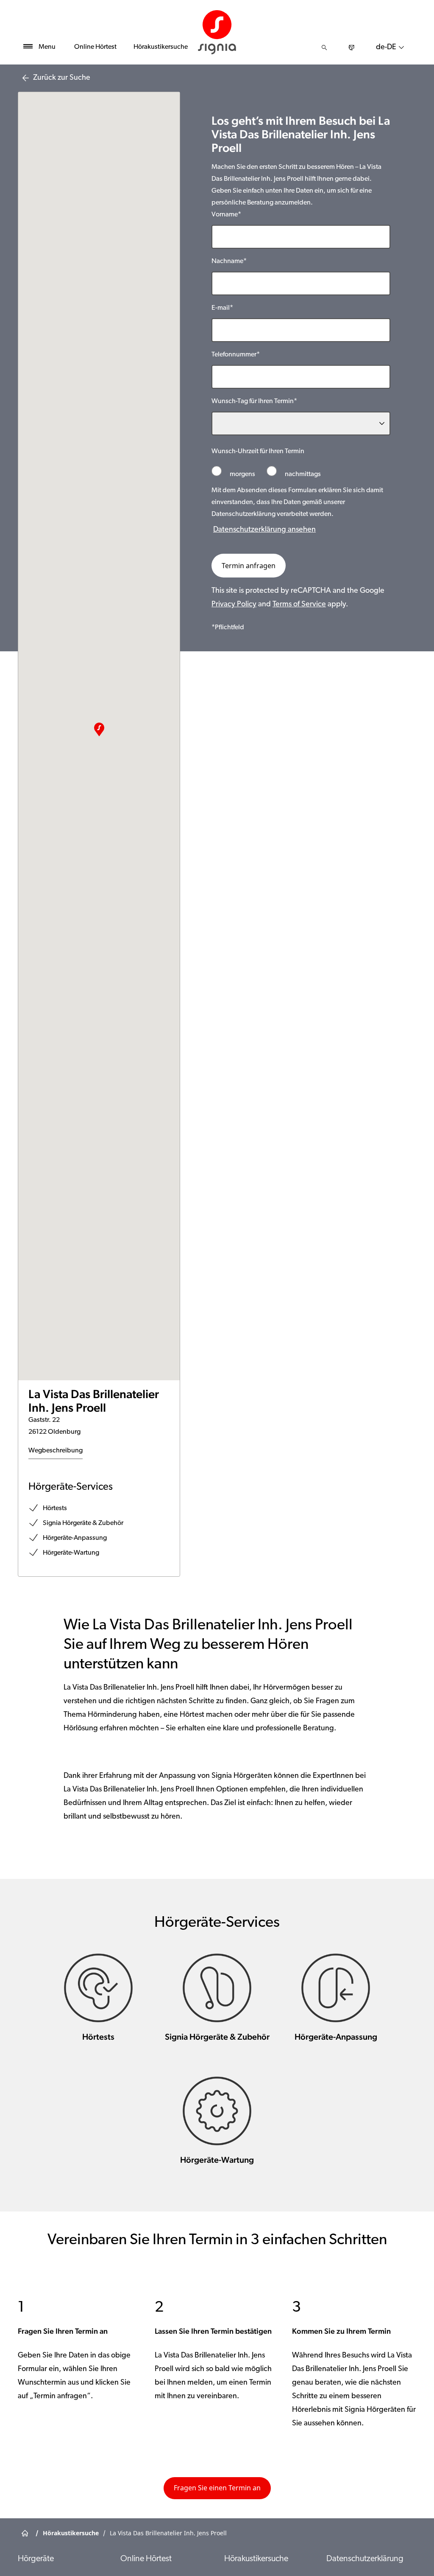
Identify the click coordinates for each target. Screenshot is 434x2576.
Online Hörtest (95, 47)
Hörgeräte (36, 2559)
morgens (242, 474)
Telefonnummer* (236, 355)
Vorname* (226, 215)
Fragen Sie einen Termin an (217, 2488)
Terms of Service (299, 605)
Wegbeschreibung (56, 1451)
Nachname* (229, 261)
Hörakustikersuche (161, 47)
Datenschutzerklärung (365, 2559)
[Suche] (324, 48)
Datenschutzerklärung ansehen (264, 530)
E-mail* (222, 308)
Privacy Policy (234, 605)
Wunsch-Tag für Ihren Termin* (254, 401)
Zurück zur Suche (62, 78)
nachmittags (302, 474)
